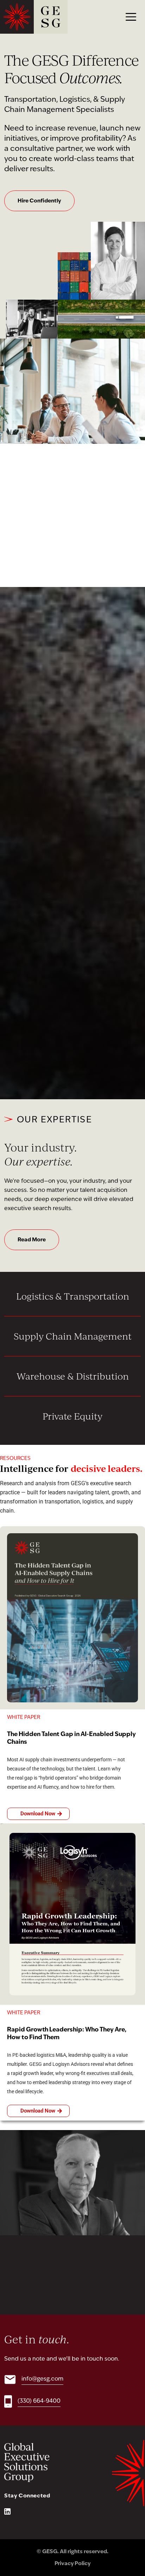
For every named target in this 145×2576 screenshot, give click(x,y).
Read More (32, 1240)
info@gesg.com (42, 2379)
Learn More (73, 1054)
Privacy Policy (73, 2564)
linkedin (7, 2511)
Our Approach (36, 542)
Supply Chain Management (73, 1336)
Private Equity (72, 1416)
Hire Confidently (39, 201)
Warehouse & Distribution (73, 1376)
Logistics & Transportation (73, 1296)
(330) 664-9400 (39, 2401)
